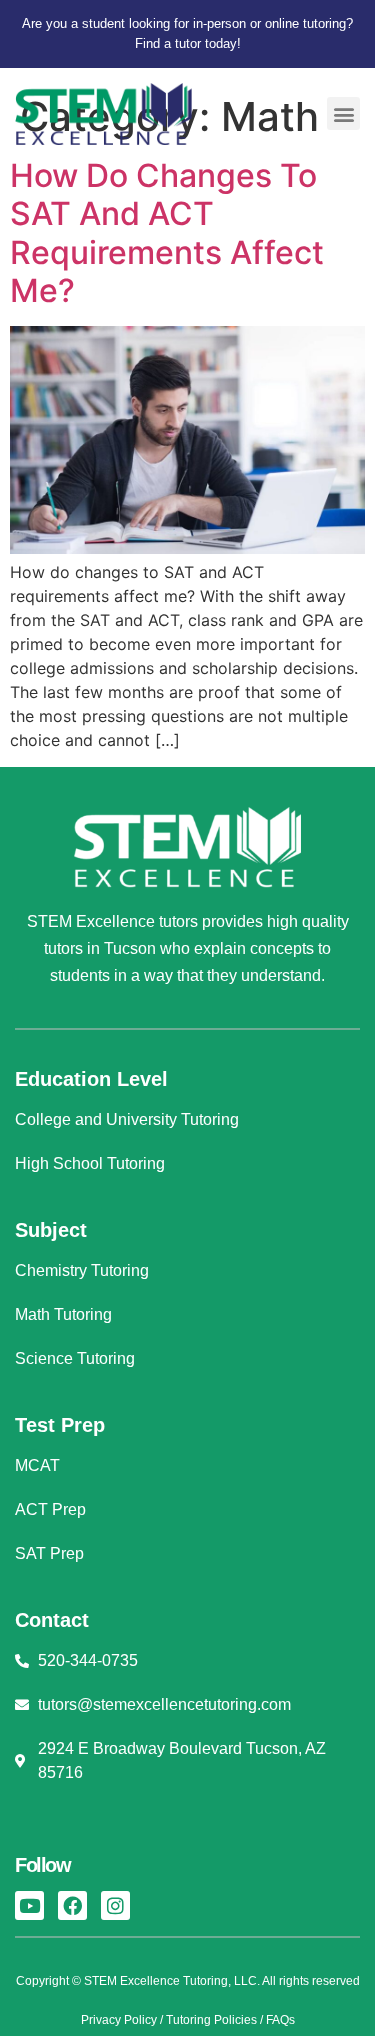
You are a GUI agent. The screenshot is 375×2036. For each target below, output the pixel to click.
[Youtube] (29, 1905)
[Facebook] (72, 1905)
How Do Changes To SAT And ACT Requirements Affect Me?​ (167, 233)
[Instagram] (115, 1905)
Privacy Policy (119, 2020)
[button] (343, 113)
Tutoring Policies (211, 2020)
